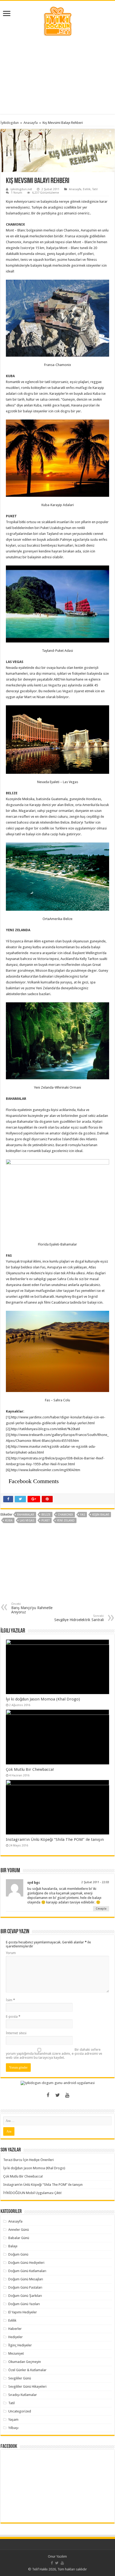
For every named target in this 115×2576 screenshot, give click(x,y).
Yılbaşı (13, 2428)
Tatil (95, 189)
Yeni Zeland (66, 1521)
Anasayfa (31, 123)
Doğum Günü (18, 2254)
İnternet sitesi (16, 2033)
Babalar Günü (19, 2238)
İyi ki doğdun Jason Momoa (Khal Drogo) (43, 1699)
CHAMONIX (65, 1515)
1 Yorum (17, 193)
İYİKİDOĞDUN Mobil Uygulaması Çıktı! (32, 2193)
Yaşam (13, 2420)
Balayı (13, 2246)
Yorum (11, 1953)
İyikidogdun (10, 123)
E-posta (13, 2017)
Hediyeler (16, 2337)
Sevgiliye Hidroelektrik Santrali (79, 1618)
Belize (46, 1515)
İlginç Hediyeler (20, 2345)
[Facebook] (48, 2095)
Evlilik (87, 189)
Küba (9, 1521)
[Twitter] (57, 2095)
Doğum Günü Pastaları (25, 2287)
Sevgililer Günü (20, 2378)
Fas (83, 1515)
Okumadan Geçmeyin (25, 2362)
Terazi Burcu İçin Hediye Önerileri (28, 2160)
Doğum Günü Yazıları (24, 2304)
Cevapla (101, 1909)
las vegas (27, 1521)
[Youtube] (67, 2095)
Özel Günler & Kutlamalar (27, 2370)
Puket (46, 1521)
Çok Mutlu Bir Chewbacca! (30, 1769)
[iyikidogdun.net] (57, 21)
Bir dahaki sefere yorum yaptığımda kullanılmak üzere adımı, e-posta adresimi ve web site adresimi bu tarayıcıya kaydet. (54, 2054)
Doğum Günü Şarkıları (25, 2296)
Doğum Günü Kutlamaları (27, 2271)
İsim (10, 2000)
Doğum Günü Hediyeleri (26, 2263)
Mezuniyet (16, 2353)
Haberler (15, 2329)
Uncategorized (20, 2411)
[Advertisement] (57, 75)
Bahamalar (26, 1515)
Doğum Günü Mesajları (26, 2279)
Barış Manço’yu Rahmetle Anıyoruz (32, 1608)
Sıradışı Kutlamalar (23, 2395)
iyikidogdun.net (21, 189)
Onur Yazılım (57, 2556)
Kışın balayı (101, 1515)
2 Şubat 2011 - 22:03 (95, 1882)
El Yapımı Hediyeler (23, 2312)
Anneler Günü (19, 2230)
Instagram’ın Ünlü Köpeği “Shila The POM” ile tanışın (55, 1840)
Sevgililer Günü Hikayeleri (27, 2386)
